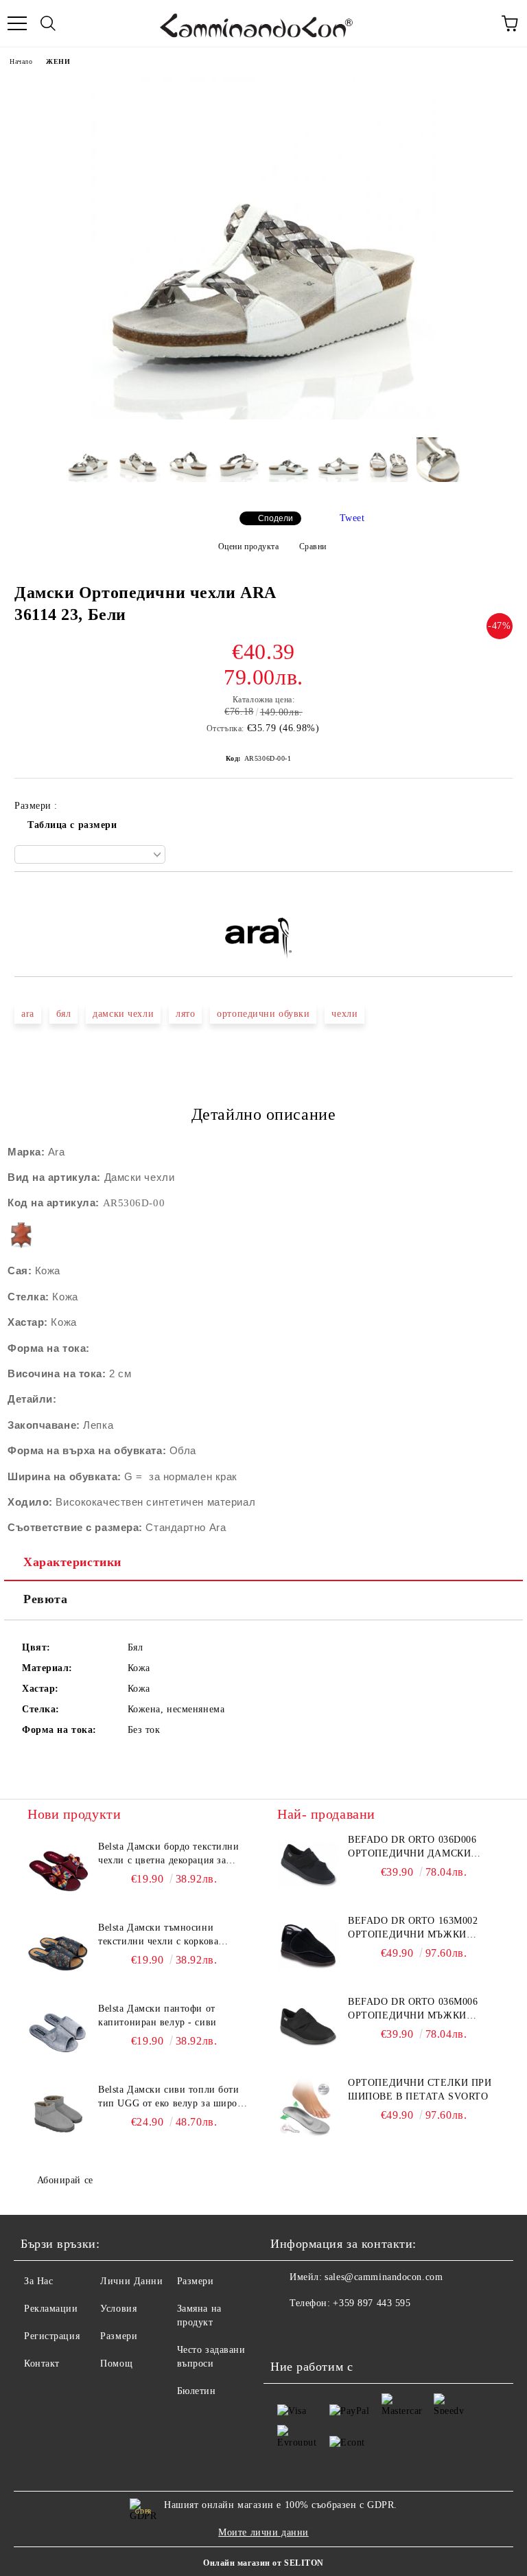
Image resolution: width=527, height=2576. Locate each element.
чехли (344, 1014)
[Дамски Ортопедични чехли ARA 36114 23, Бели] (263, 416)
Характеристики (72, 1562)
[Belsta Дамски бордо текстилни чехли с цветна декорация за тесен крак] (58, 1871)
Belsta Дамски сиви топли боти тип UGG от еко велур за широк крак (170, 2097)
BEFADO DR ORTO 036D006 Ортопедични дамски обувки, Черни (412, 1848)
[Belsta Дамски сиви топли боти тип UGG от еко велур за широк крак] (58, 2114)
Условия (118, 2309)
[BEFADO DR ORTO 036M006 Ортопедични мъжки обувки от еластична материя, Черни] (308, 2026)
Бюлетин (197, 2391)
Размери (119, 2336)
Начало (21, 61)
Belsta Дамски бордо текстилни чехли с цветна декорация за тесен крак (168, 1854)
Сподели (276, 518)
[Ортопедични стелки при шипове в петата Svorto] (308, 2107)
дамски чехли (123, 1014)
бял (64, 1014)
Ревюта (45, 1599)
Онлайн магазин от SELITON (263, 2563)
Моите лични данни (263, 2532)
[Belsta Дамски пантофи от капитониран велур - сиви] (58, 2033)
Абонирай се (65, 2180)
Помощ (116, 2364)
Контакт (42, 2364)
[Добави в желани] (503, 895)
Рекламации (51, 2309)
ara (28, 1014)
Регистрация (52, 2336)
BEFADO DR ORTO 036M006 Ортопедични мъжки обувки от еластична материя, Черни (413, 2010)
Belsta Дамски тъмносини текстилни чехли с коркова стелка (158, 1935)
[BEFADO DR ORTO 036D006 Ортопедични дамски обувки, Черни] (308, 1864)
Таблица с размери (72, 825)
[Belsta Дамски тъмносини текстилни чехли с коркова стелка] (58, 1952)
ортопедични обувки (263, 1014)
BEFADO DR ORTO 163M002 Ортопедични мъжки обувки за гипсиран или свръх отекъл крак (417, 1929)
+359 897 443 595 (372, 2303)
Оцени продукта (248, 547)
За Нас (38, 2281)
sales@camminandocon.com (384, 2277)
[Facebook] (288, 2331)
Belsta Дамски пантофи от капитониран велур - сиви (157, 2015)
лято (185, 1014)
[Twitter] (318, 2331)
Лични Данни (131, 2281)
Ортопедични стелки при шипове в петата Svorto (420, 2090)
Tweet (352, 518)
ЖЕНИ (58, 61)
